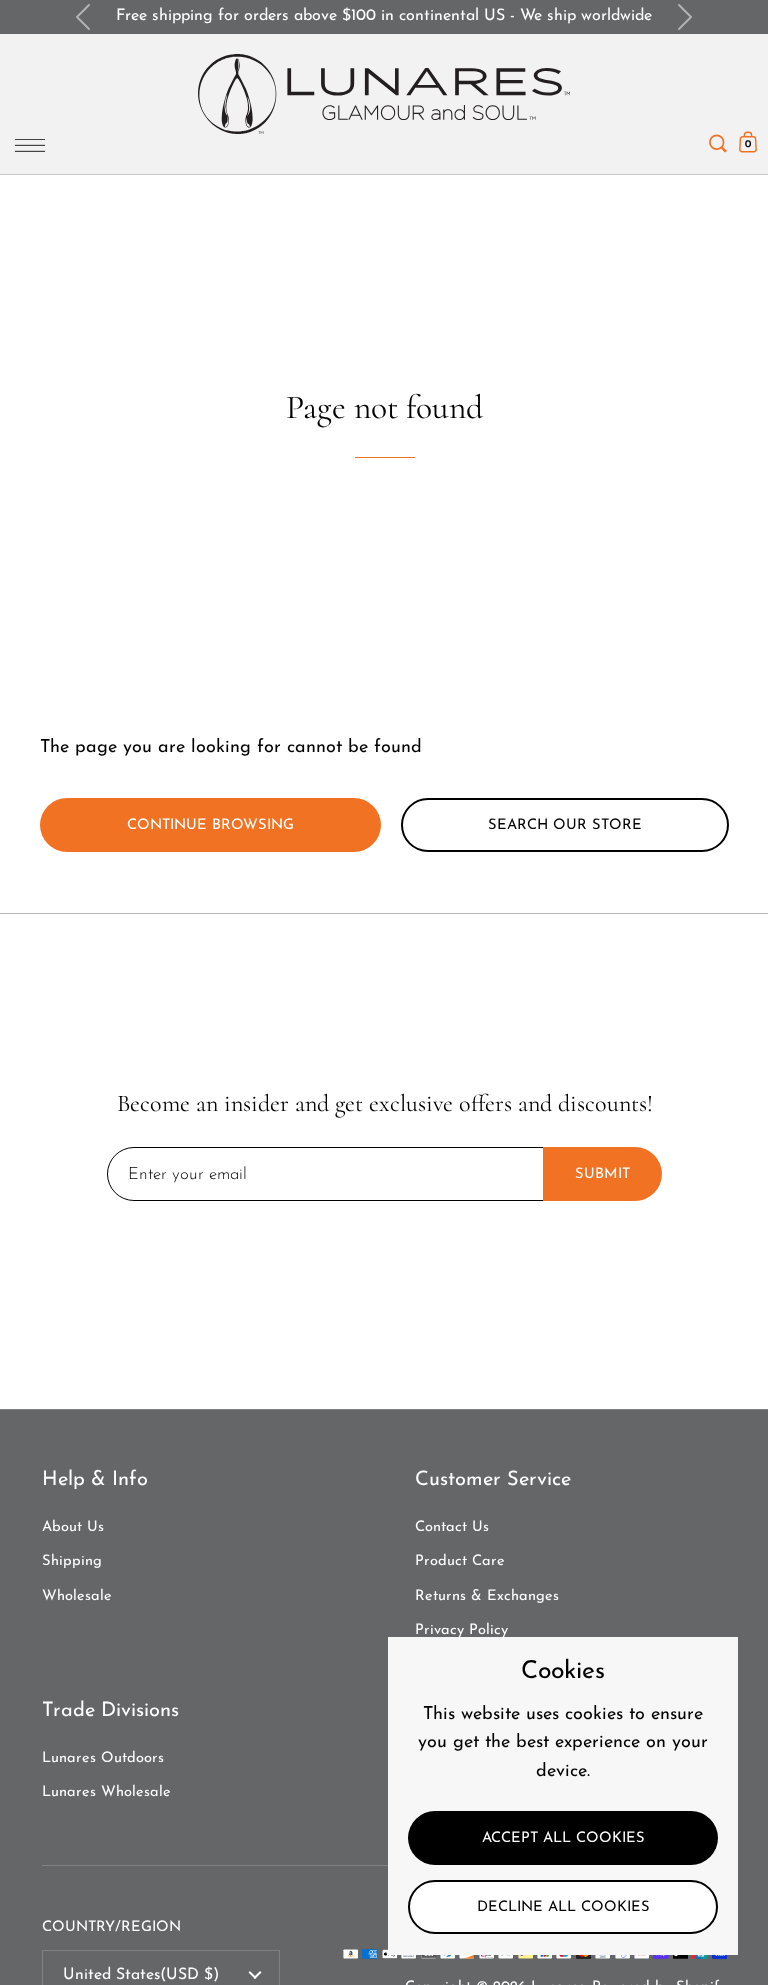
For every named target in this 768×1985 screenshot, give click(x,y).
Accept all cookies (563, 1838)
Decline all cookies (563, 1907)
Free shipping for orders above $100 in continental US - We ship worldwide (384, 16)
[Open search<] (718, 138)
